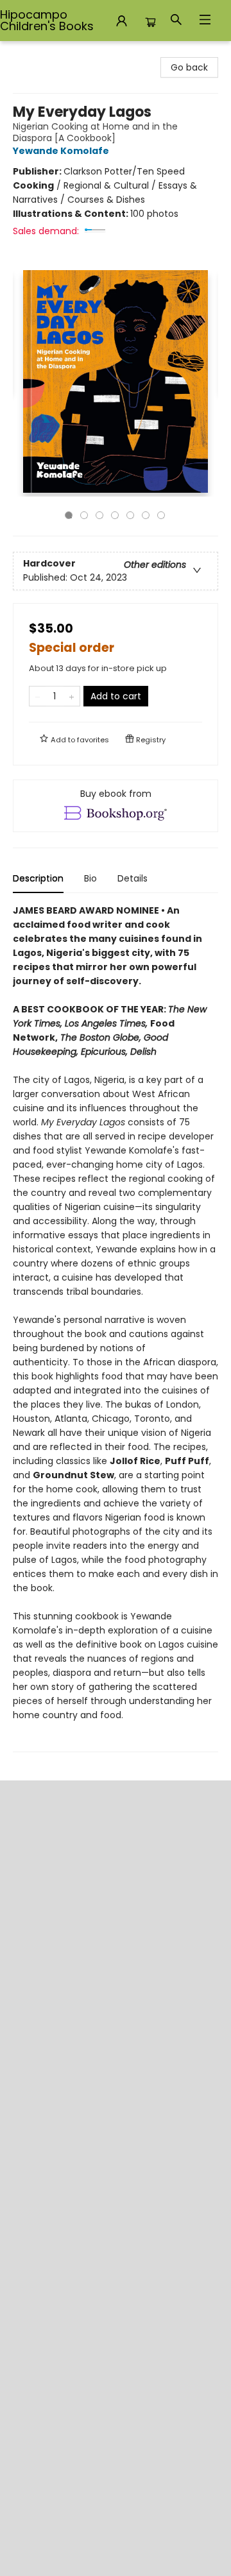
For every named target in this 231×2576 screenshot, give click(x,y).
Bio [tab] (90, 878)
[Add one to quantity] (72, 696)
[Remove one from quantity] (38, 696)
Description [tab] (38, 878)
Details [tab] (133, 878)
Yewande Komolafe (61, 151)
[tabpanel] (116, 1328)
